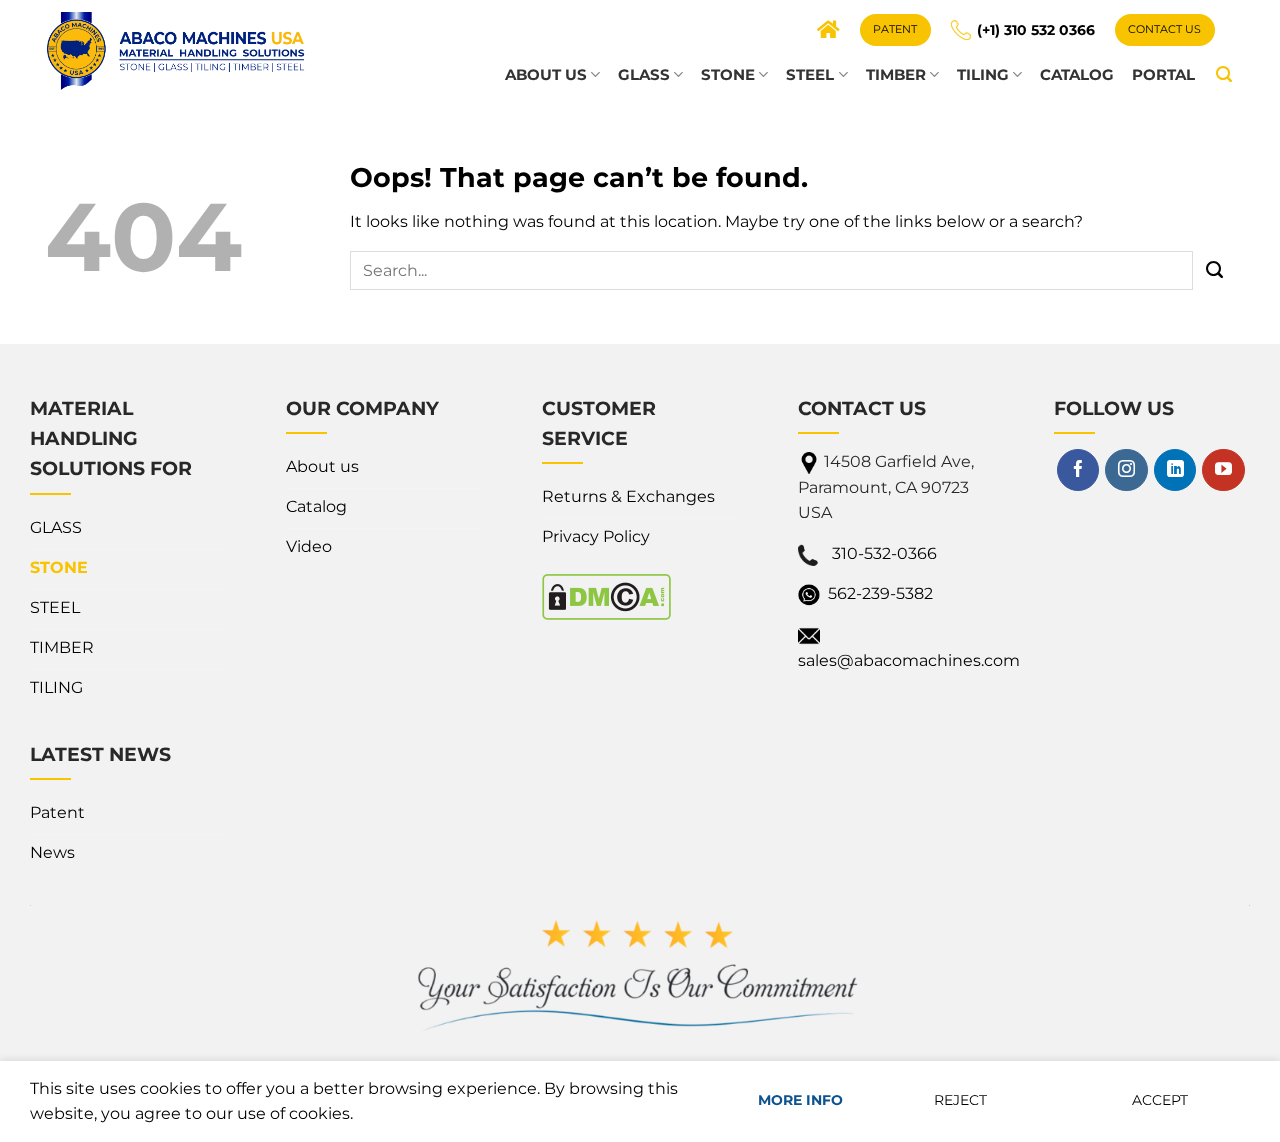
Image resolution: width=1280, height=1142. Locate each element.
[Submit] (1214, 271)
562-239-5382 (880, 593)
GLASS (644, 74)
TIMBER (896, 74)
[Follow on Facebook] (1078, 470)
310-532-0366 (884, 553)
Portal (1163, 74)
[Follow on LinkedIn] (1175, 470)
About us (546, 74)
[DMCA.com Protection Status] (606, 596)
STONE (728, 74)
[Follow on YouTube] (1223, 470)
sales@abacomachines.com (909, 660)
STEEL (810, 74)
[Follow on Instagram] (1126, 470)
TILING (983, 74)
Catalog (1077, 74)
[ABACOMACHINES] (175, 50)
